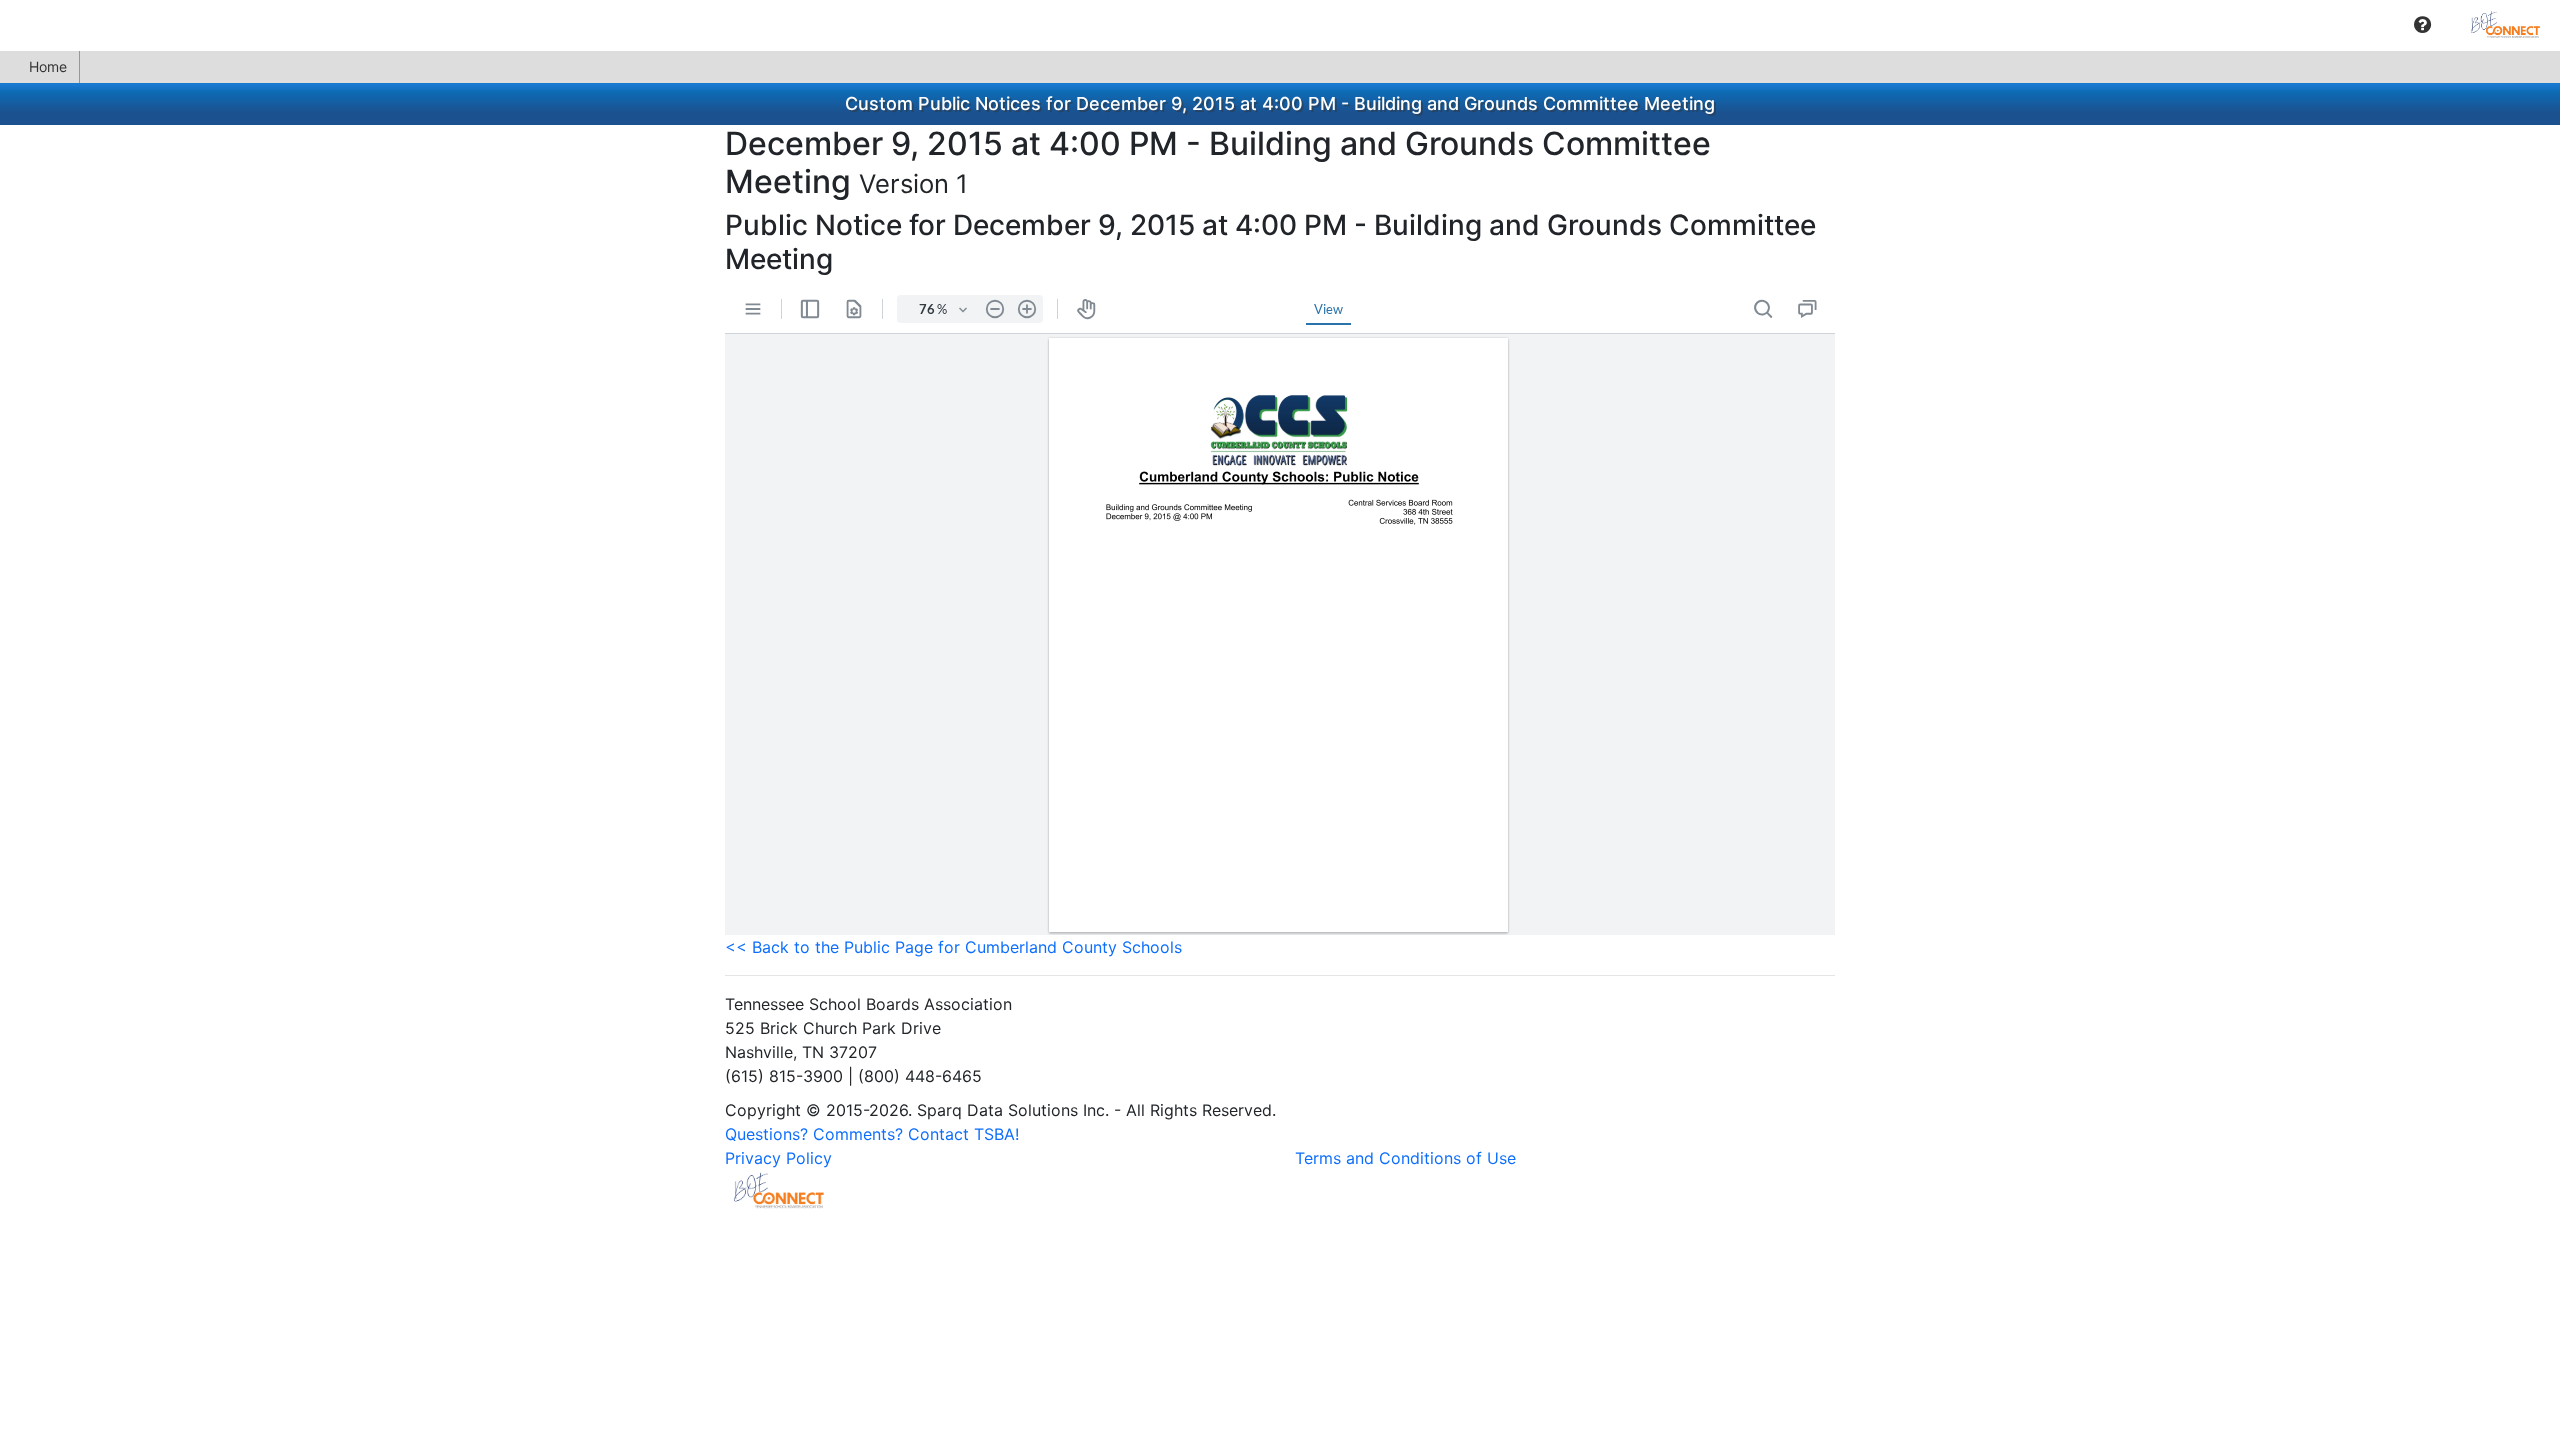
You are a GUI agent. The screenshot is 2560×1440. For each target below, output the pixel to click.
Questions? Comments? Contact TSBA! (872, 1134)
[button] (2422, 25)
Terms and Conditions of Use (1405, 1158)
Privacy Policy (778, 1158)
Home (48, 66)
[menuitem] (2422, 24)
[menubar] (1280, 25)
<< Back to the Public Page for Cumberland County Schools (953, 947)
